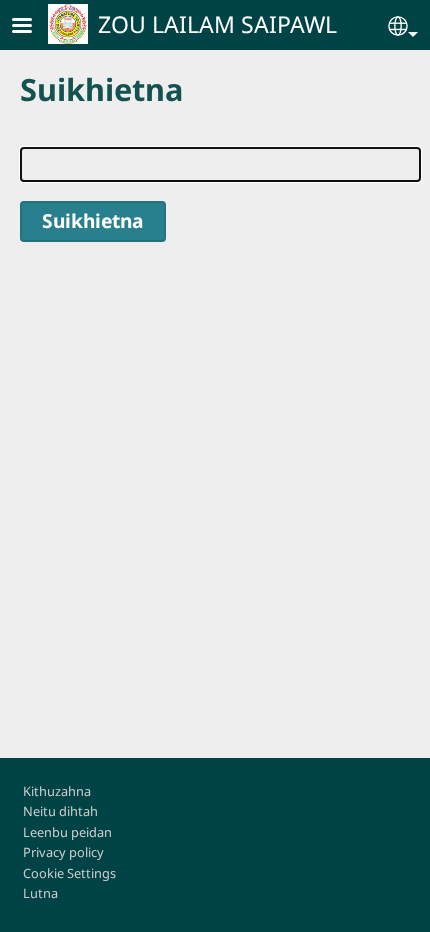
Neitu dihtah (60, 811)
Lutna (40, 893)
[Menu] (34, 27)
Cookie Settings (69, 873)
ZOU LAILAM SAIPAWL (217, 24)
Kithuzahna (57, 791)
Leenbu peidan (67, 832)
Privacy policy (63, 852)
